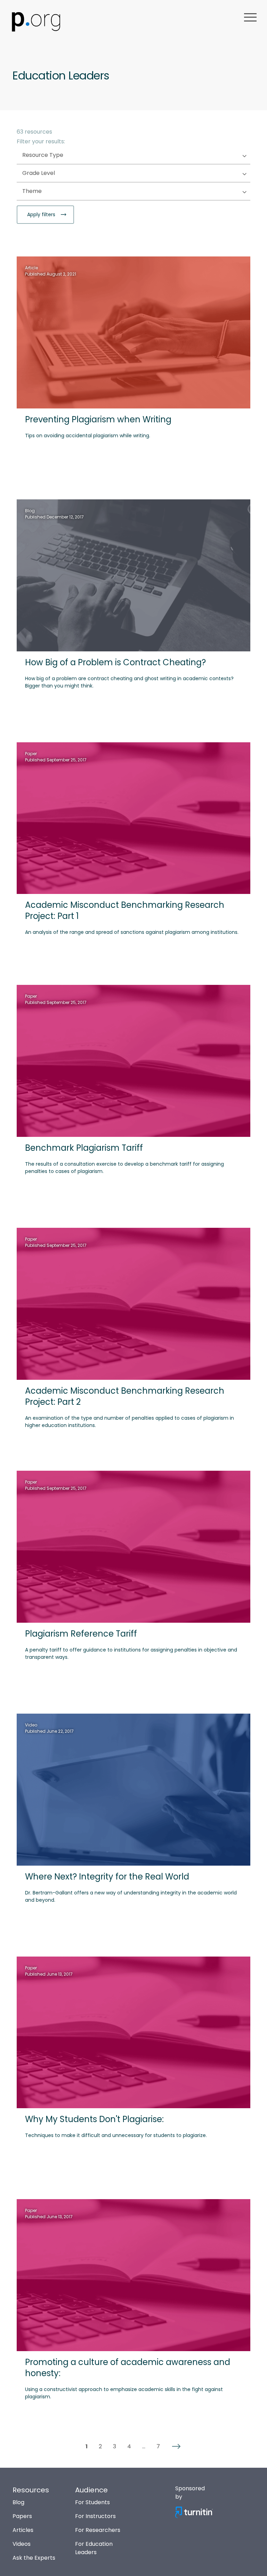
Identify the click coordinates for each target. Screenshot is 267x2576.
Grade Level (52, 173)
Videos (22, 2544)
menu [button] (250, 17)
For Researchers (98, 2530)
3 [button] (115, 2447)
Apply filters (42, 214)
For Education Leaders (94, 2548)
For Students (92, 2502)
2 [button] (100, 2447)
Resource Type (57, 155)
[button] (176, 2447)
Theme (46, 191)
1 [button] (87, 2447)
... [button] (144, 2447)
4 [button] (129, 2447)
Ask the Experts (34, 2558)
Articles (23, 2530)
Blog (18, 2502)
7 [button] (158, 2447)
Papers (22, 2516)
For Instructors (95, 2516)
